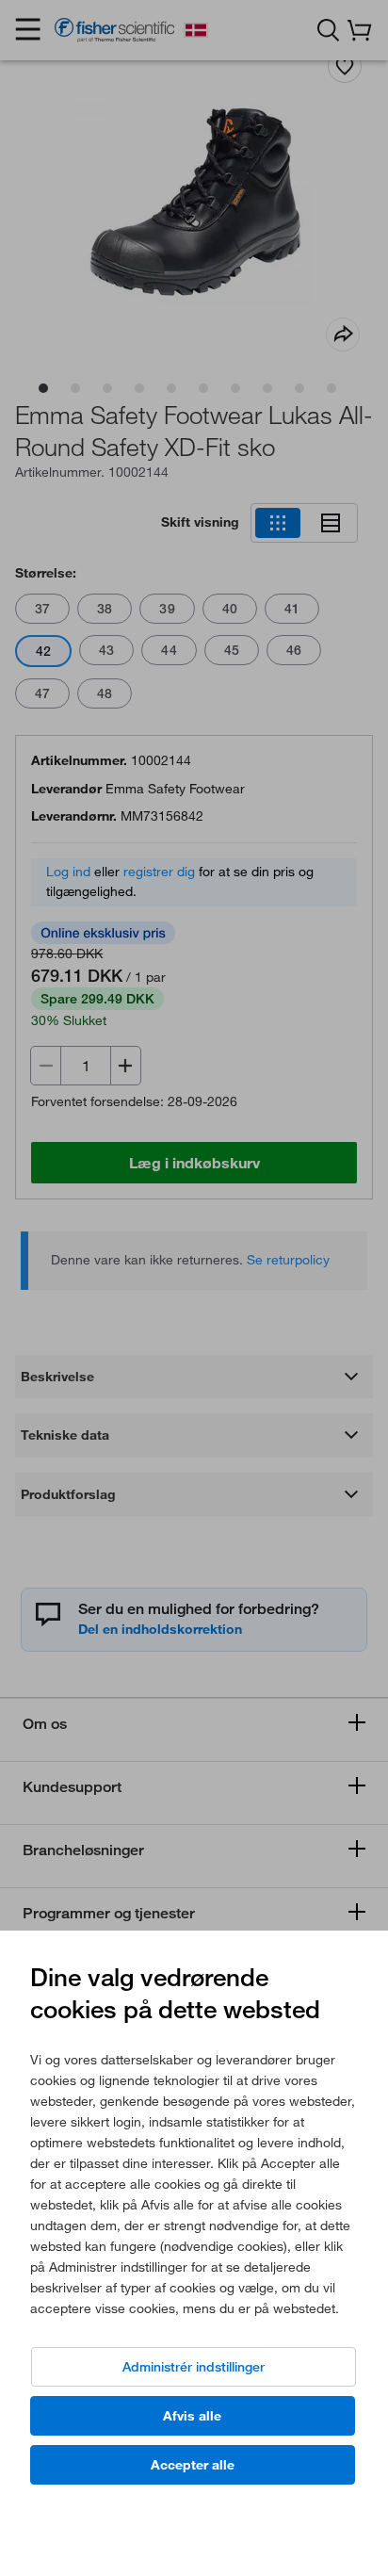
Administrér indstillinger (194, 2367)
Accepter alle (193, 2465)
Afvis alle (192, 2416)
